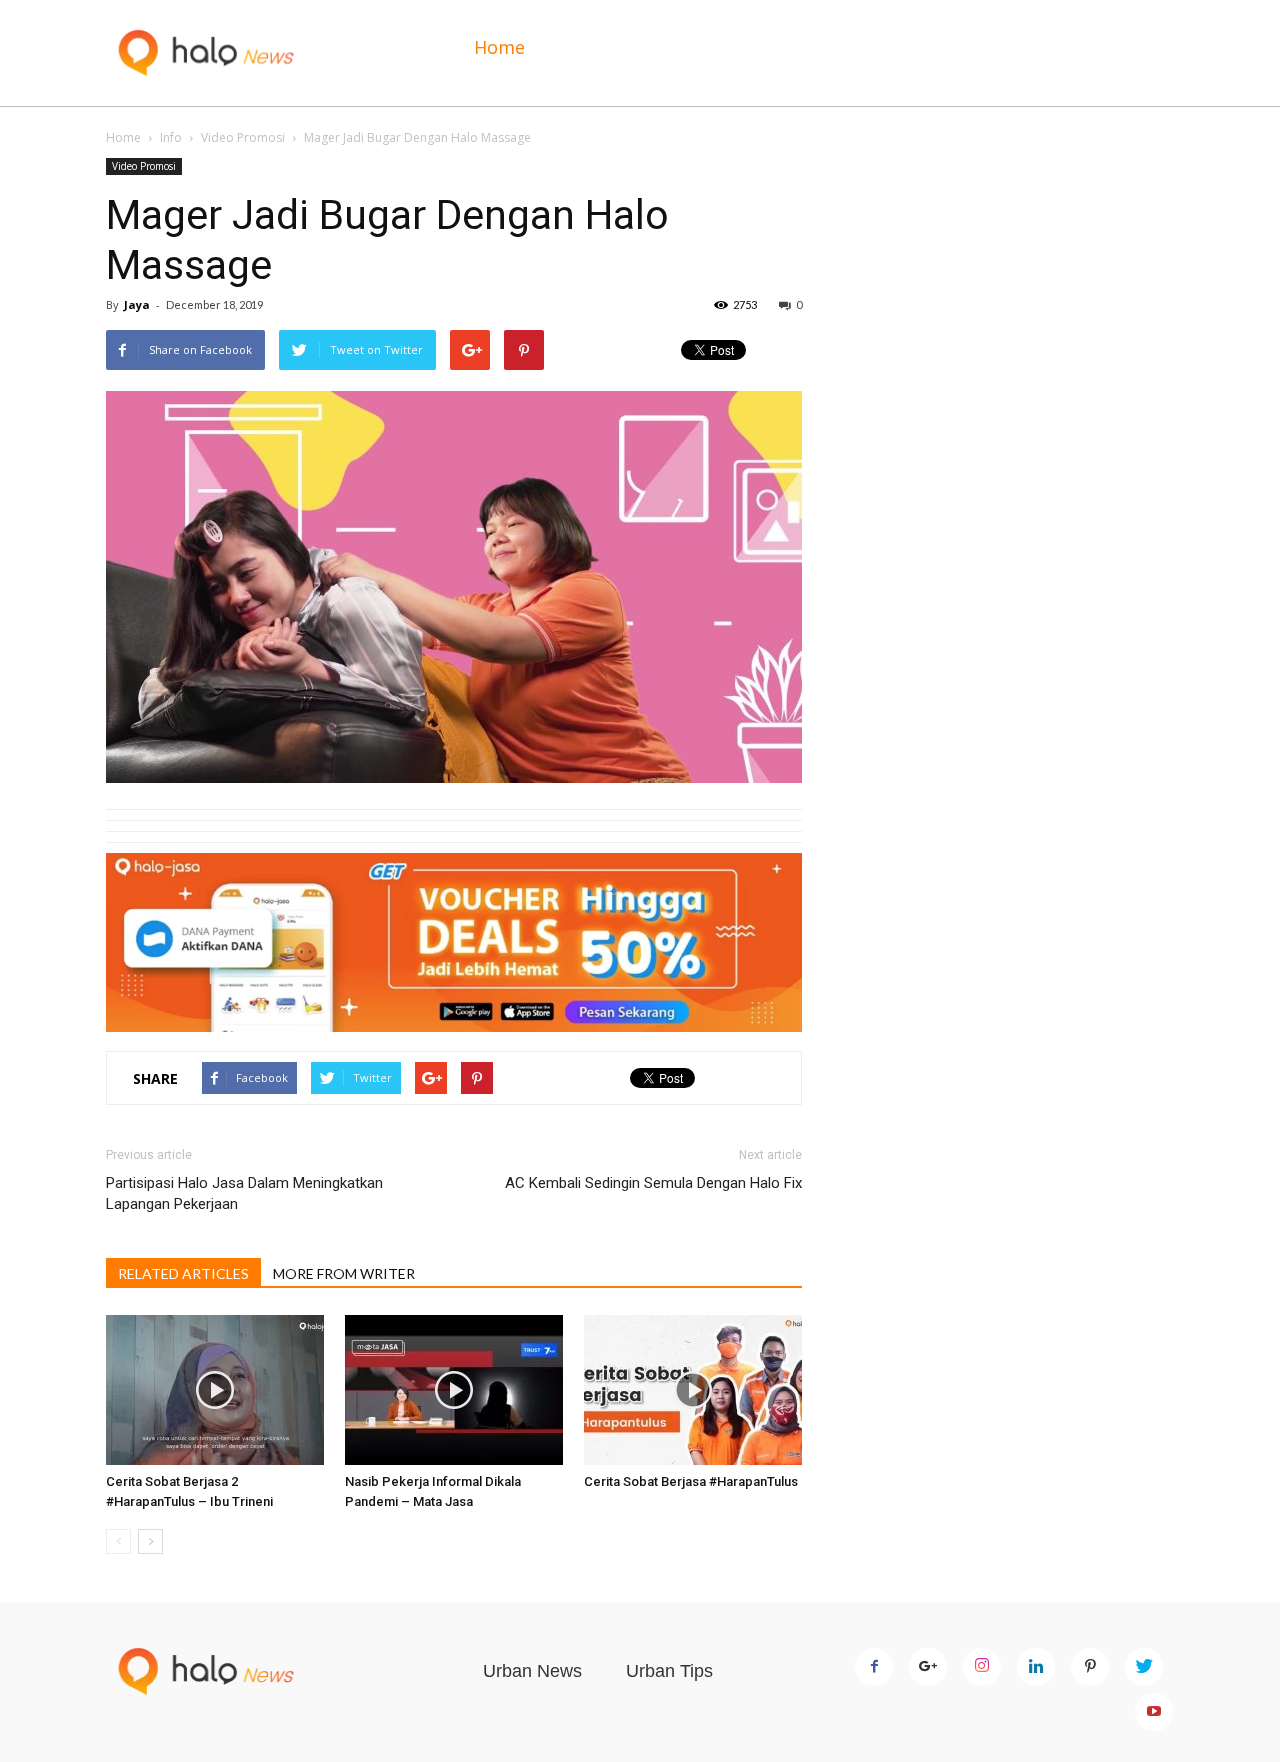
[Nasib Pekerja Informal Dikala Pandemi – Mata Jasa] (454, 1390)
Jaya (137, 304)
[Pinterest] (1090, 1667)
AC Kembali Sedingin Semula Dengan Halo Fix (653, 1183)
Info (171, 137)
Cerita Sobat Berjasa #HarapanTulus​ (691, 1481)
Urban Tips (669, 1671)
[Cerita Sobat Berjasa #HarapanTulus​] (693, 1390)
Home (499, 47)
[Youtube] (1154, 1712)
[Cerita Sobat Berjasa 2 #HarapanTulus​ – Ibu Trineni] (215, 1390)
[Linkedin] (1036, 1667)
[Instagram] (982, 1667)
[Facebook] (874, 1667)
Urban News (532, 1671)
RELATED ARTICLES (183, 1273)
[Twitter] (1144, 1667)
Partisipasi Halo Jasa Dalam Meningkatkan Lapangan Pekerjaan (244, 1193)
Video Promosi (243, 137)
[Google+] (928, 1667)
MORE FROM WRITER (344, 1273)
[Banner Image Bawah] (454, 942)
